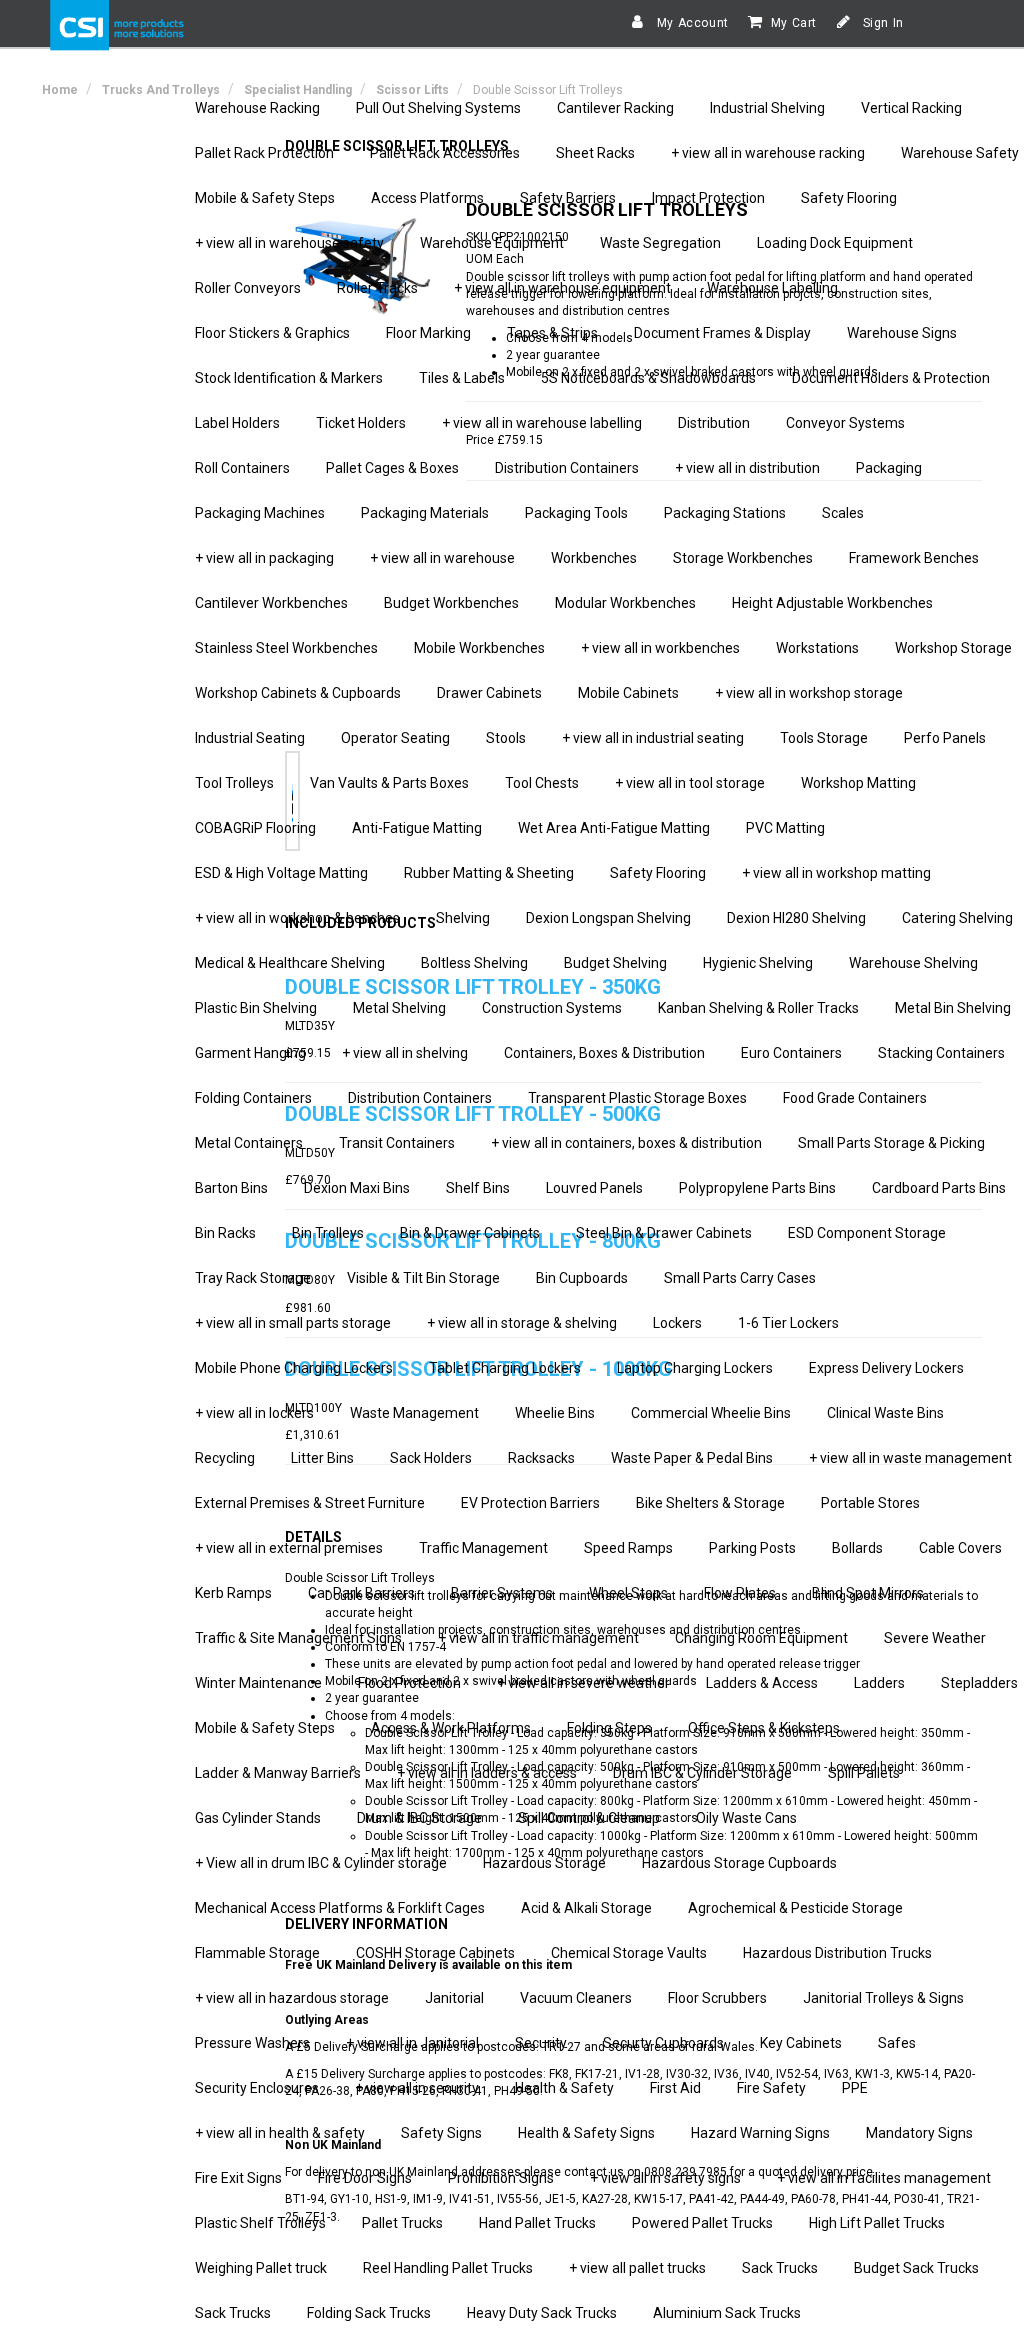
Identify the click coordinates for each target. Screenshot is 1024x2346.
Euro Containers (791, 1053)
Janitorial (454, 1998)
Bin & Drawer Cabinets (470, 1233)
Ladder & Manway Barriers (278, 1773)
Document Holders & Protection (891, 378)
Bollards (857, 1548)
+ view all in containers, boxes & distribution (626, 1143)
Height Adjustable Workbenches (832, 603)
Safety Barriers (568, 198)
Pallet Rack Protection (264, 153)
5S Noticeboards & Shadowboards (648, 378)
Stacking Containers (941, 1053)
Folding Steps (609, 1728)
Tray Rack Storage (253, 1278)
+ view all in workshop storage (809, 693)
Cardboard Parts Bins (939, 1188)
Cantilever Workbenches (271, 603)
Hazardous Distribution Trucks (837, 1953)
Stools (506, 738)
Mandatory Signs (919, 2133)
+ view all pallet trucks (637, 2268)
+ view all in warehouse (442, 558)
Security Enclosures (257, 2088)
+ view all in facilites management (884, 2178)
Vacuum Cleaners (576, 1998)
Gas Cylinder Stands (258, 1818)
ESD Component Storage (867, 1233)
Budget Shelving (615, 963)
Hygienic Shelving (758, 963)
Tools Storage (824, 738)
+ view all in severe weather (583, 1683)
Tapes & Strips (552, 333)
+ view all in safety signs (665, 2178)
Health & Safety (564, 2088)
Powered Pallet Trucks (702, 2223)
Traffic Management (483, 1548)
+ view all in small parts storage (293, 1323)
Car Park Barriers (361, 1593)
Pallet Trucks (402, 2223)
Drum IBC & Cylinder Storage (702, 1773)
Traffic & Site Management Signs (298, 1638)
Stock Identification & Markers (289, 378)
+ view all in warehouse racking (768, 153)
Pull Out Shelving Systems (438, 108)
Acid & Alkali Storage (586, 1908)
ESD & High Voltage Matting (281, 873)
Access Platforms (427, 198)
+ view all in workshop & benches (297, 918)
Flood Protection (409, 1683)
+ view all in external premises (289, 1548)
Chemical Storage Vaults (629, 1953)
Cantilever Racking (615, 108)
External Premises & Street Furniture (310, 1503)
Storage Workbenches (743, 558)
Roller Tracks (377, 288)
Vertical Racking (911, 108)
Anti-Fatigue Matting (417, 828)
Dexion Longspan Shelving (608, 918)
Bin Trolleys (328, 1233)
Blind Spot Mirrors (868, 1593)
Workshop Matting (858, 783)
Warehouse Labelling (772, 288)
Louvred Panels (594, 1188)
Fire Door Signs (365, 2178)
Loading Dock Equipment (835, 243)
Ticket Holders (361, 423)
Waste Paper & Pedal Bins (692, 1458)
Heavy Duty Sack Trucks (542, 2313)
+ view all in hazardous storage (292, 1998)
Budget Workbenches (451, 603)
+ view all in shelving (405, 1053)
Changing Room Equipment (761, 1638)
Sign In (881, 23)
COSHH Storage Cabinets (435, 1953)
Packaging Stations (725, 513)
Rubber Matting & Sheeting (489, 873)
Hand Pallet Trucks (537, 2223)
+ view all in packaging (264, 558)
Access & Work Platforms (451, 1728)
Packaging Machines (260, 513)
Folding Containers (253, 1098)
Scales (843, 513)
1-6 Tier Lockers (788, 1323)
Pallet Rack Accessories (445, 153)
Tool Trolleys (234, 783)
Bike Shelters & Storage (710, 1503)
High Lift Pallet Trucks (877, 2223)
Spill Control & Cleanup (589, 1818)
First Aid (675, 2088)
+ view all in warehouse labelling (542, 423)
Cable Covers (960, 1548)
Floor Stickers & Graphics (272, 333)
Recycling (225, 1458)
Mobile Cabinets (628, 693)
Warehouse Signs (902, 333)
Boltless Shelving (474, 963)
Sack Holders (431, 1458)
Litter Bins (322, 1458)
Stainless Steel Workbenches (286, 648)
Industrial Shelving (767, 108)
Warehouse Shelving (913, 963)
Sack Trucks (780, 2268)
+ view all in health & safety (280, 2133)
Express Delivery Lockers (886, 1368)
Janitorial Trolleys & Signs (883, 1998)
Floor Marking (428, 333)
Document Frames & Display (722, 333)
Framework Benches (914, 558)
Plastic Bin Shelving (256, 1008)
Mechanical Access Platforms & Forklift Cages (340, 1908)
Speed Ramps (628, 1548)
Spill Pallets (864, 1773)
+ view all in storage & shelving (522, 1323)
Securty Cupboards (663, 2043)
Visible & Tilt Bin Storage (423, 1278)
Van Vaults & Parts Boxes (389, 783)
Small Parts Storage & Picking (891, 1143)
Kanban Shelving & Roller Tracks (758, 1008)
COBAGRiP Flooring (255, 828)
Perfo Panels (945, 738)
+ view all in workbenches (660, 648)
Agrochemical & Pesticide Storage (795, 1908)
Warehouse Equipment (492, 243)
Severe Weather (935, 1638)
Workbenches (594, 558)
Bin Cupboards (582, 1278)
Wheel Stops (628, 1593)
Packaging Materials (425, 513)
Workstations (817, 648)
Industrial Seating (250, 738)
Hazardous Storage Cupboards (739, 1863)
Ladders (879, 1683)
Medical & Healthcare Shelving (290, 963)
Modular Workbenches (625, 603)
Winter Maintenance (258, 1683)
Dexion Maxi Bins (357, 1188)
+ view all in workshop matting (836, 873)
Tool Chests (542, 783)
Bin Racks (225, 1233)
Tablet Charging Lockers (505, 1368)
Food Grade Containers (855, 1098)
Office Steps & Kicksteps (764, 1728)
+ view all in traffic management (538, 1638)
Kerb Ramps (233, 1593)
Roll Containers (242, 468)
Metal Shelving (399, 1008)
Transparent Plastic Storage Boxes (637, 1098)
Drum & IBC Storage (419, 1818)
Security (541, 2043)
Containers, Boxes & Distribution (604, 1053)
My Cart (794, 23)
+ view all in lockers (254, 1413)
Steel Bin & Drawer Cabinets (664, 1233)
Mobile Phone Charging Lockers (294, 1368)
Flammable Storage (257, 1953)
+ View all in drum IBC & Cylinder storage (321, 1863)
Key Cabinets (801, 2043)
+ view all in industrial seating (653, 738)
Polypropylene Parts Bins (757, 1188)
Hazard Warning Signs (760, 2133)
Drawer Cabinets (489, 693)
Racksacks (541, 1458)
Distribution (714, 423)
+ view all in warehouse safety (289, 243)
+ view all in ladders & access (487, 1773)
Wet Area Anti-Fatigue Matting (614, 828)
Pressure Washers (252, 2043)
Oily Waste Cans (746, 1818)
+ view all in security (417, 2088)
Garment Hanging (250, 1053)
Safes (897, 2043)
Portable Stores (870, 1503)
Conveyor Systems (845, 423)
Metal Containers (249, 1143)
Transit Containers (397, 1143)
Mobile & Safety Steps (265, 198)
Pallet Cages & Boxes (392, 468)
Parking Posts (752, 1548)
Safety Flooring (849, 198)
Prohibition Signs (501, 2178)
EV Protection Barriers (530, 1503)
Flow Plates (740, 1593)
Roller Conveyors (248, 288)
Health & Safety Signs (586, 2133)
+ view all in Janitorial (412, 2043)
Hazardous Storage (544, 1863)
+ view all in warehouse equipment (562, 288)
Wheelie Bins (555, 1413)
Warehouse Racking (257, 108)
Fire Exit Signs (238, 2178)
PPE (855, 2088)
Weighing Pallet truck (261, 2268)
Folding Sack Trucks (369, 2313)
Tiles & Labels (462, 378)
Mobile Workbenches (479, 648)
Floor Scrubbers (717, 1998)
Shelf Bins (478, 1188)
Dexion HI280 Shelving (796, 918)
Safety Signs (441, 2133)
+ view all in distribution (747, 468)
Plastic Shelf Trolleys (260, 2223)
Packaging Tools (576, 513)
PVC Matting (785, 828)
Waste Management (414, 1413)
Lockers (677, 1323)
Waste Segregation (660, 243)
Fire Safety (771, 2088)
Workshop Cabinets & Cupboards (298, 693)
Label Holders (237, 423)
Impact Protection (708, 198)
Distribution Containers (567, 468)
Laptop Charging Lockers (695, 1368)
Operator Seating (395, 738)
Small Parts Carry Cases (740, 1278)
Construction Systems (552, 1008)
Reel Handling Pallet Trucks (448, 2268)
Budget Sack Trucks (916, 2268)
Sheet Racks (595, 153)
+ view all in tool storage (690, 783)
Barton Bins (231, 1188)
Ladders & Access (762, 1683)
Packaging (889, 468)
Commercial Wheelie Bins (711, 1413)
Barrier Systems (502, 1593)
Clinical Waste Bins (885, 1413)
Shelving (463, 918)
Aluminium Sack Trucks (727, 2313)
